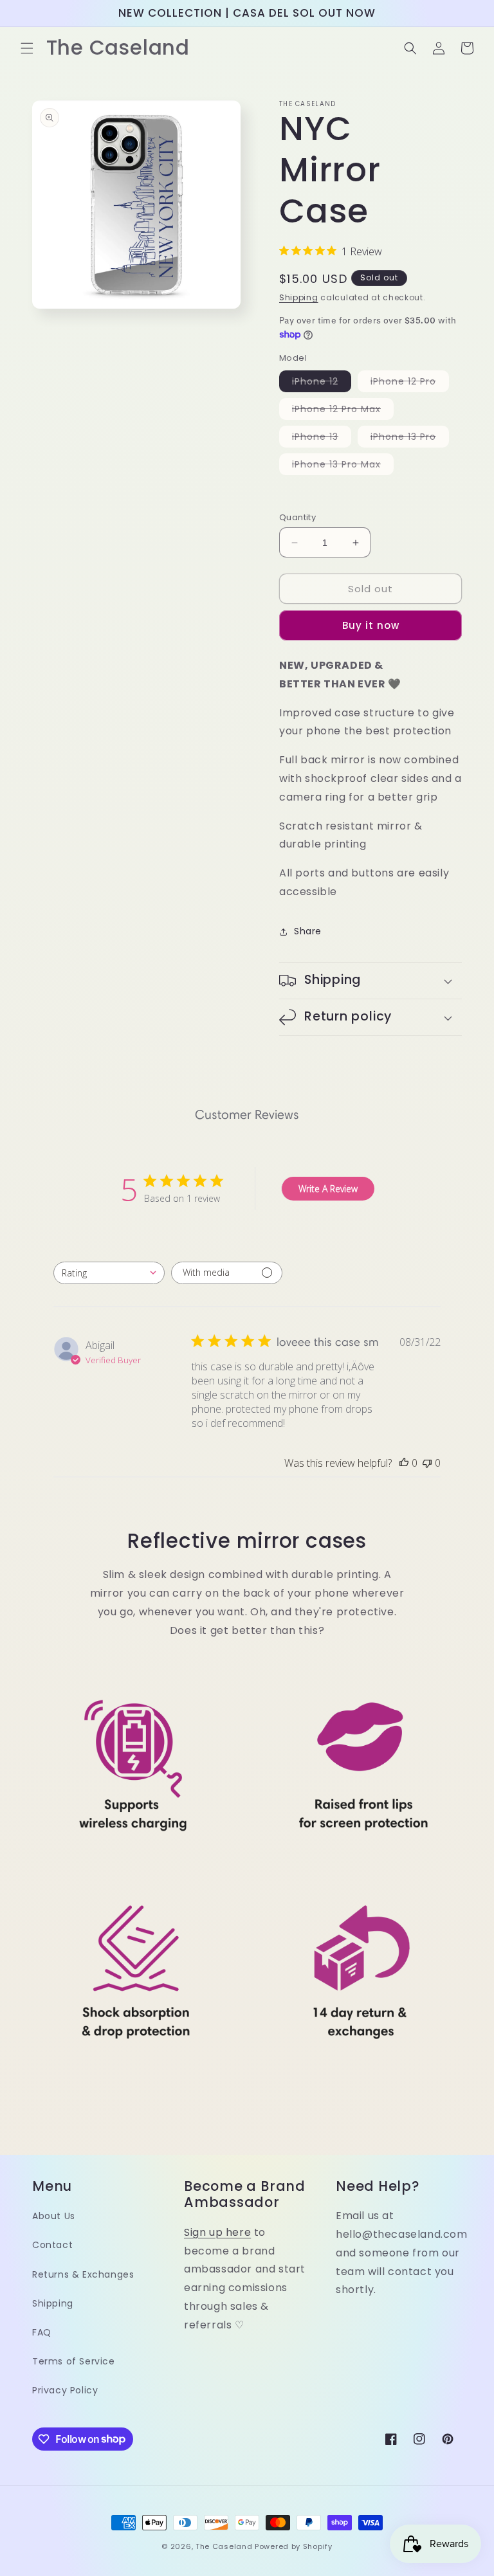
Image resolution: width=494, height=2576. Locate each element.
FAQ (42, 2332)
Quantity (297, 517)
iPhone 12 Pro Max (343, 411)
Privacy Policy (65, 2390)
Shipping (299, 297)
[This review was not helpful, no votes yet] (427, 1463)
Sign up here (217, 2232)
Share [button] (308, 931)
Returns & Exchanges (83, 2274)
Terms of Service (74, 2361)
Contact (52, 2245)
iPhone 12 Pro (410, 383)
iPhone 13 (322, 439)
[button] (27, 48)
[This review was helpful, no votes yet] (404, 1463)
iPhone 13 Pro (410, 439)
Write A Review (328, 1189)
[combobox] (109, 1273)
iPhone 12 (322, 383)
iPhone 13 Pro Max (343, 466)
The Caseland (224, 2546)
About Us (54, 2216)
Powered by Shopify (294, 2546)
